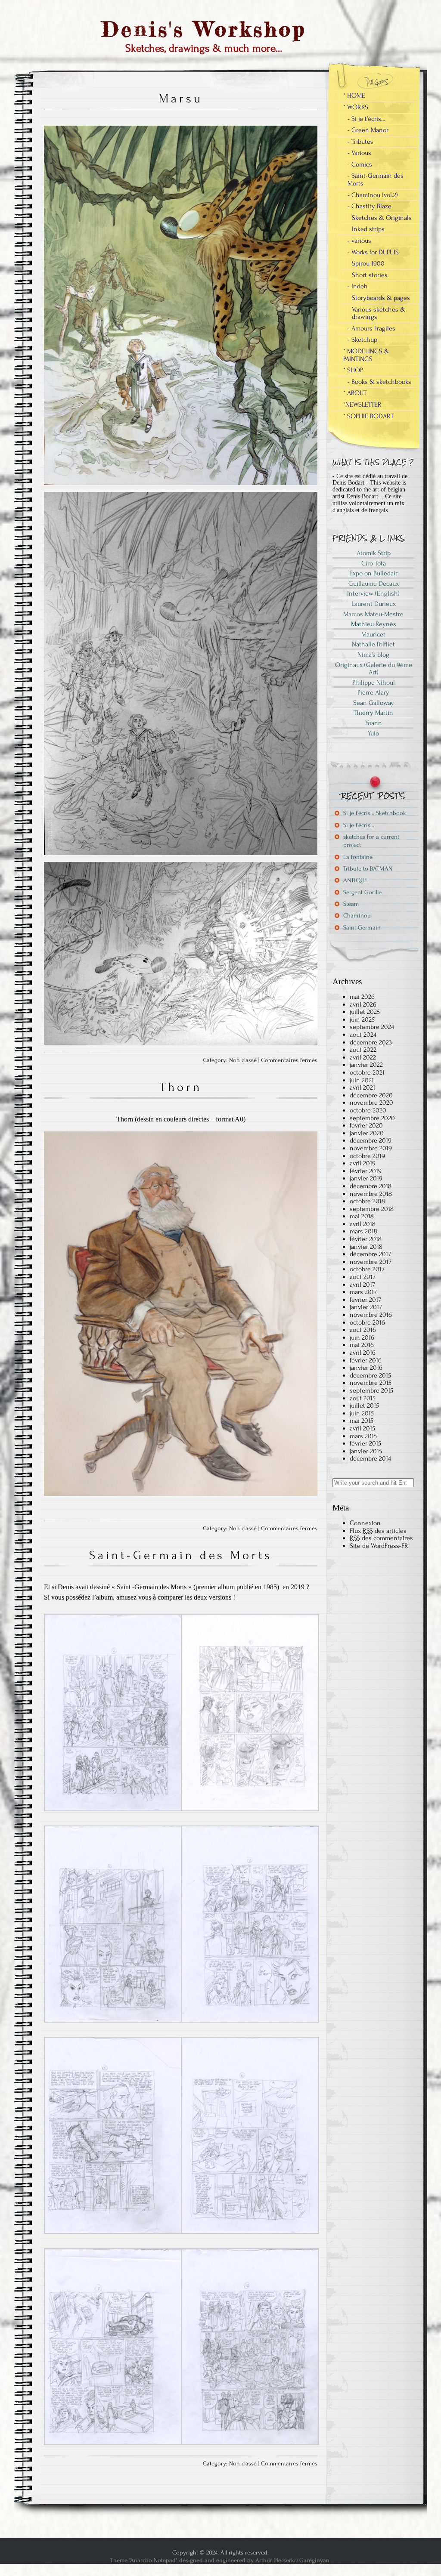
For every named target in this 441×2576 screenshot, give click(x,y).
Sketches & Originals (382, 218)
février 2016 (366, 1360)
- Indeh (358, 286)
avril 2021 (362, 1087)
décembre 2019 (371, 1140)
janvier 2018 (366, 1247)
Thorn (181, 1087)
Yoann (374, 723)
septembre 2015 (371, 1390)
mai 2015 (362, 1421)
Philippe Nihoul (374, 683)
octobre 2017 (367, 1269)
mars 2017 (363, 1292)
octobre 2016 (367, 1322)
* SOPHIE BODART (368, 416)
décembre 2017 (370, 1254)
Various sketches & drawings (379, 313)
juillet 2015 (364, 1405)
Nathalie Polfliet (373, 644)
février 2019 (366, 1171)
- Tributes (360, 142)
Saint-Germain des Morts (181, 1555)
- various (359, 241)
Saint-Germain (362, 928)
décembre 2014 (370, 1458)
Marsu (181, 99)
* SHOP (353, 370)
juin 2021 (362, 1080)
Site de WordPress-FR (379, 1546)
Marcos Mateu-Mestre (373, 614)
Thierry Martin (373, 713)
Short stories (370, 275)
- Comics (360, 164)
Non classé (243, 1060)
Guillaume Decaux (374, 584)
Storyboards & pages (381, 298)
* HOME (354, 96)
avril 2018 (363, 1224)
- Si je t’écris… (366, 119)
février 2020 (366, 1125)
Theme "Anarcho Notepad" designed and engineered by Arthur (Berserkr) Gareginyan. (220, 2560)
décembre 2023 (371, 1042)
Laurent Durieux (374, 604)
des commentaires (381, 1538)
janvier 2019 (366, 1178)
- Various (359, 153)
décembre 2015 (370, 1375)
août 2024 (363, 1035)
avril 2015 (362, 1428)
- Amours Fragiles (371, 328)
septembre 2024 (372, 1027)
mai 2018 (362, 1216)
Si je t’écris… (359, 825)
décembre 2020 (371, 1095)
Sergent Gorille (362, 892)
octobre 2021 (367, 1072)
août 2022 (363, 1050)
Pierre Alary (373, 692)
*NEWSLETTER (362, 405)
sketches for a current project (371, 841)
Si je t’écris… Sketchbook (375, 813)
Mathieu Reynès (374, 624)
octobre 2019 (367, 1156)
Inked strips (368, 229)
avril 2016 (363, 1353)
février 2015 (365, 1443)
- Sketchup (362, 340)
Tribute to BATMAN (368, 869)
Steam (351, 904)
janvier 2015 (366, 1451)
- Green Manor (368, 130)
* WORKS (356, 107)
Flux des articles (378, 1531)
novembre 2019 (371, 1148)
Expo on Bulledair (373, 573)
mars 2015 (363, 1436)
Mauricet (373, 634)
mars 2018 (363, 1231)
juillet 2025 (365, 1012)
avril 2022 (363, 1057)
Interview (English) (373, 593)
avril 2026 (363, 1004)
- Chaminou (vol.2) (373, 195)
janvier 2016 (366, 1368)
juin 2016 (362, 1337)
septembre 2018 (372, 1209)
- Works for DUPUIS (373, 252)
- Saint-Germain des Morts (376, 179)
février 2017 (365, 1300)
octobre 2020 (368, 1110)
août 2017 (363, 1277)
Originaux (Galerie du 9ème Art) (374, 669)
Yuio (373, 733)
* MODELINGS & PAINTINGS (366, 355)
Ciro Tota (374, 563)
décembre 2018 (371, 1186)
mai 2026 (362, 997)
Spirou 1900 (368, 263)
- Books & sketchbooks (379, 382)
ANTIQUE (355, 880)
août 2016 (363, 1330)
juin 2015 (362, 1413)
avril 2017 (362, 1285)
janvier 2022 (366, 1065)
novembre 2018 (371, 1194)
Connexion (365, 1523)
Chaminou (357, 916)
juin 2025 (362, 1019)
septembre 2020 (372, 1118)
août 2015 (363, 1398)
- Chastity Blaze (370, 206)
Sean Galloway (374, 703)
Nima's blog (373, 655)
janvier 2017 (366, 1307)
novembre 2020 (371, 1103)
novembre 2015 (371, 1383)
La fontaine (358, 857)
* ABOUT (355, 393)
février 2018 (366, 1239)
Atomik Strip (374, 553)
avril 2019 (363, 1163)
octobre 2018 (367, 1201)
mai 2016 (362, 1345)
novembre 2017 (371, 1262)
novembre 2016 (371, 1315)
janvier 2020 (367, 1133)
